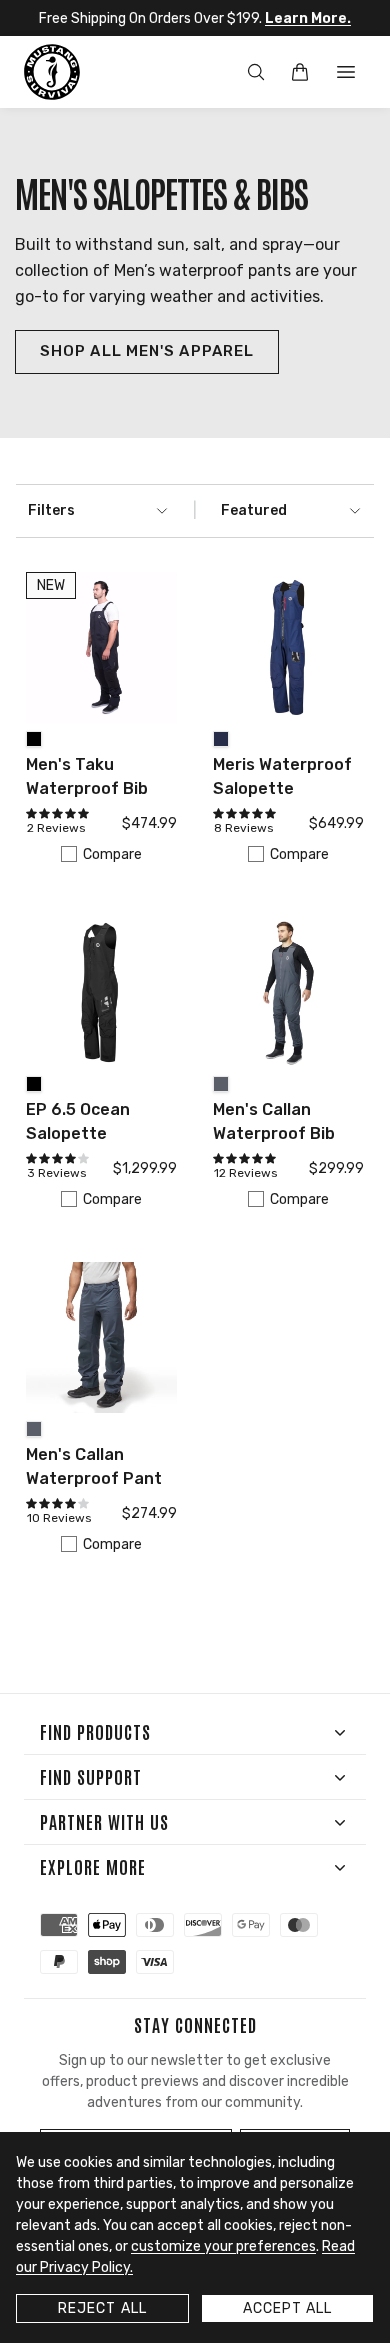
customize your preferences (223, 2246)
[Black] (34, 739)
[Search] (256, 72)
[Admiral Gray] (221, 1084)
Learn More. (308, 18)
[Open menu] (346, 72)
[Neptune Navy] (221, 739)
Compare (112, 854)
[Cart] (300, 72)
